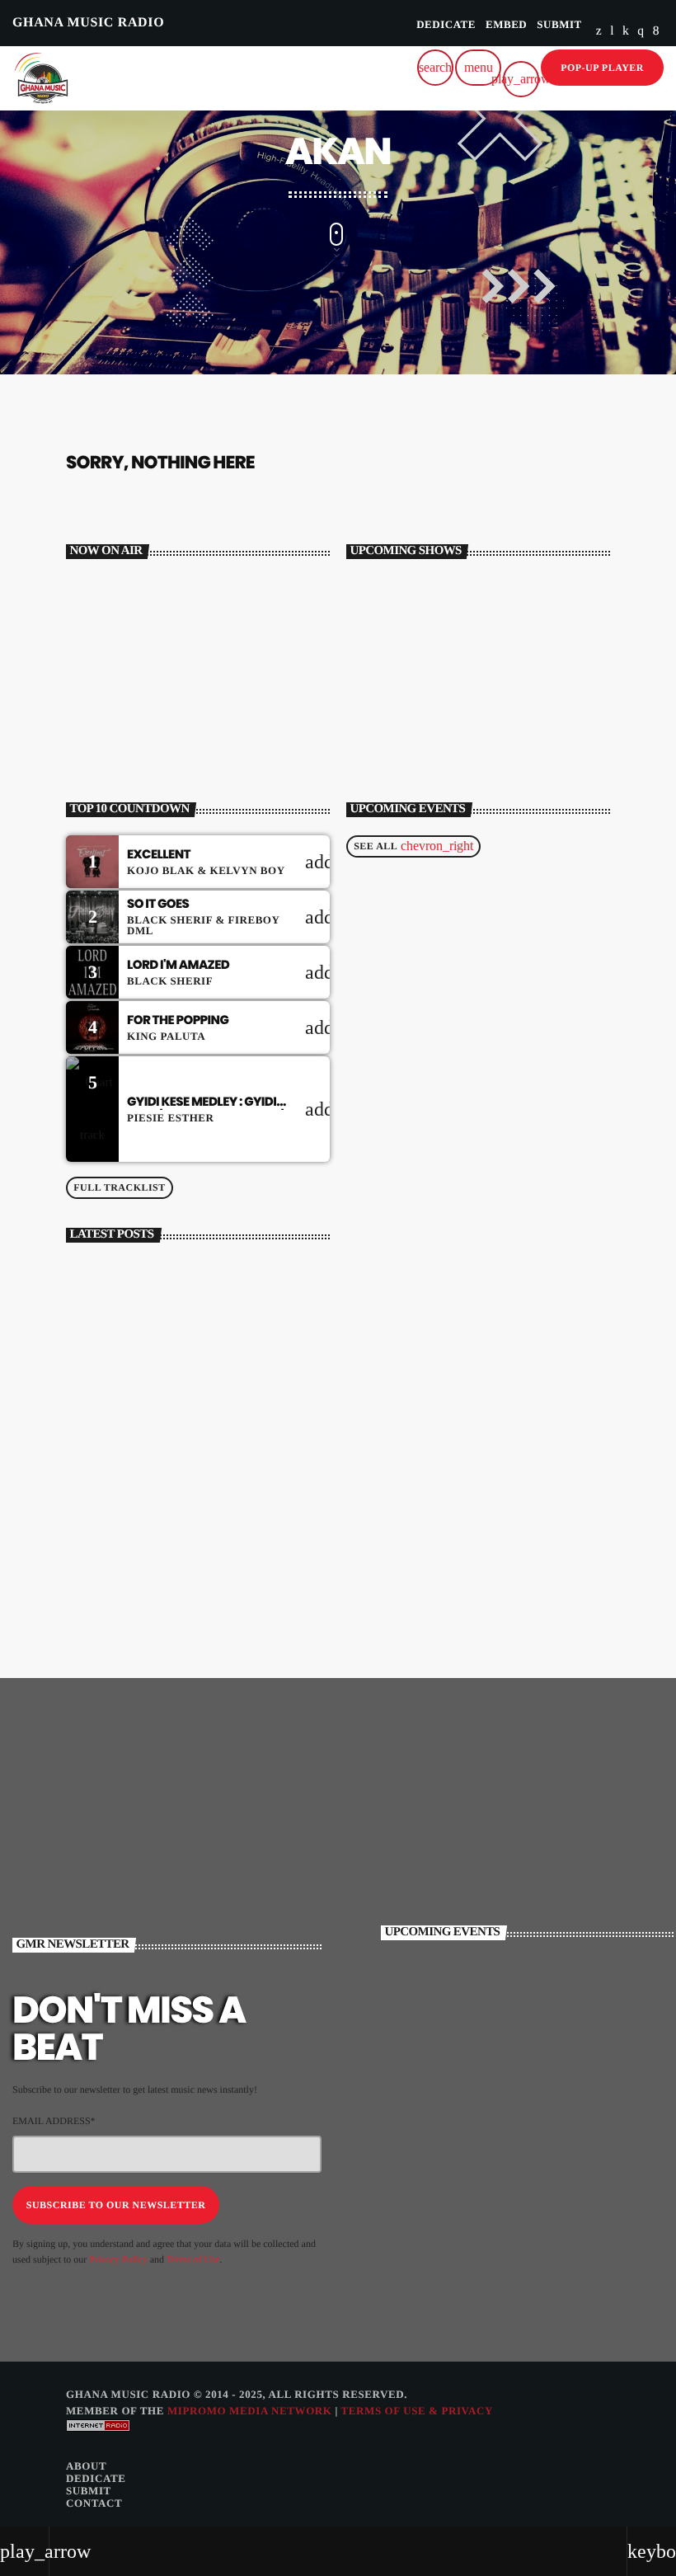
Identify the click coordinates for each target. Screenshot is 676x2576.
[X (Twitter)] (599, 32)
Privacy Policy (118, 2259)
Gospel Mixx (442, 589)
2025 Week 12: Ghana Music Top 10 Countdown (224, 1359)
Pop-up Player (602, 68)
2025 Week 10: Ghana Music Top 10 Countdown (224, 1497)
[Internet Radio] (98, 2443)
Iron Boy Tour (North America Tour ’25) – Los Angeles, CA (549, 2077)
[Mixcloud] (626, 32)
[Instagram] (641, 32)
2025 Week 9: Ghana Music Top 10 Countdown (222, 1566)
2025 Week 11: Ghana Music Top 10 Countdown (223, 1428)
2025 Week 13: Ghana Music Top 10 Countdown (224, 1289)
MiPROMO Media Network (250, 2411)
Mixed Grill (440, 728)
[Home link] (41, 78)
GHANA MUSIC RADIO (88, 23)
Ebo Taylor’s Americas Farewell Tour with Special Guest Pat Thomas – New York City (554, 2007)
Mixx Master (130, 692)
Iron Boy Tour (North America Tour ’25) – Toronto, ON (549, 2146)
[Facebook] (656, 32)
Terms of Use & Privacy (416, 2411)
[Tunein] (612, 32)
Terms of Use (193, 2259)
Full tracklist (120, 1187)
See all (413, 846)
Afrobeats (116, 662)
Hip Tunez (435, 658)
